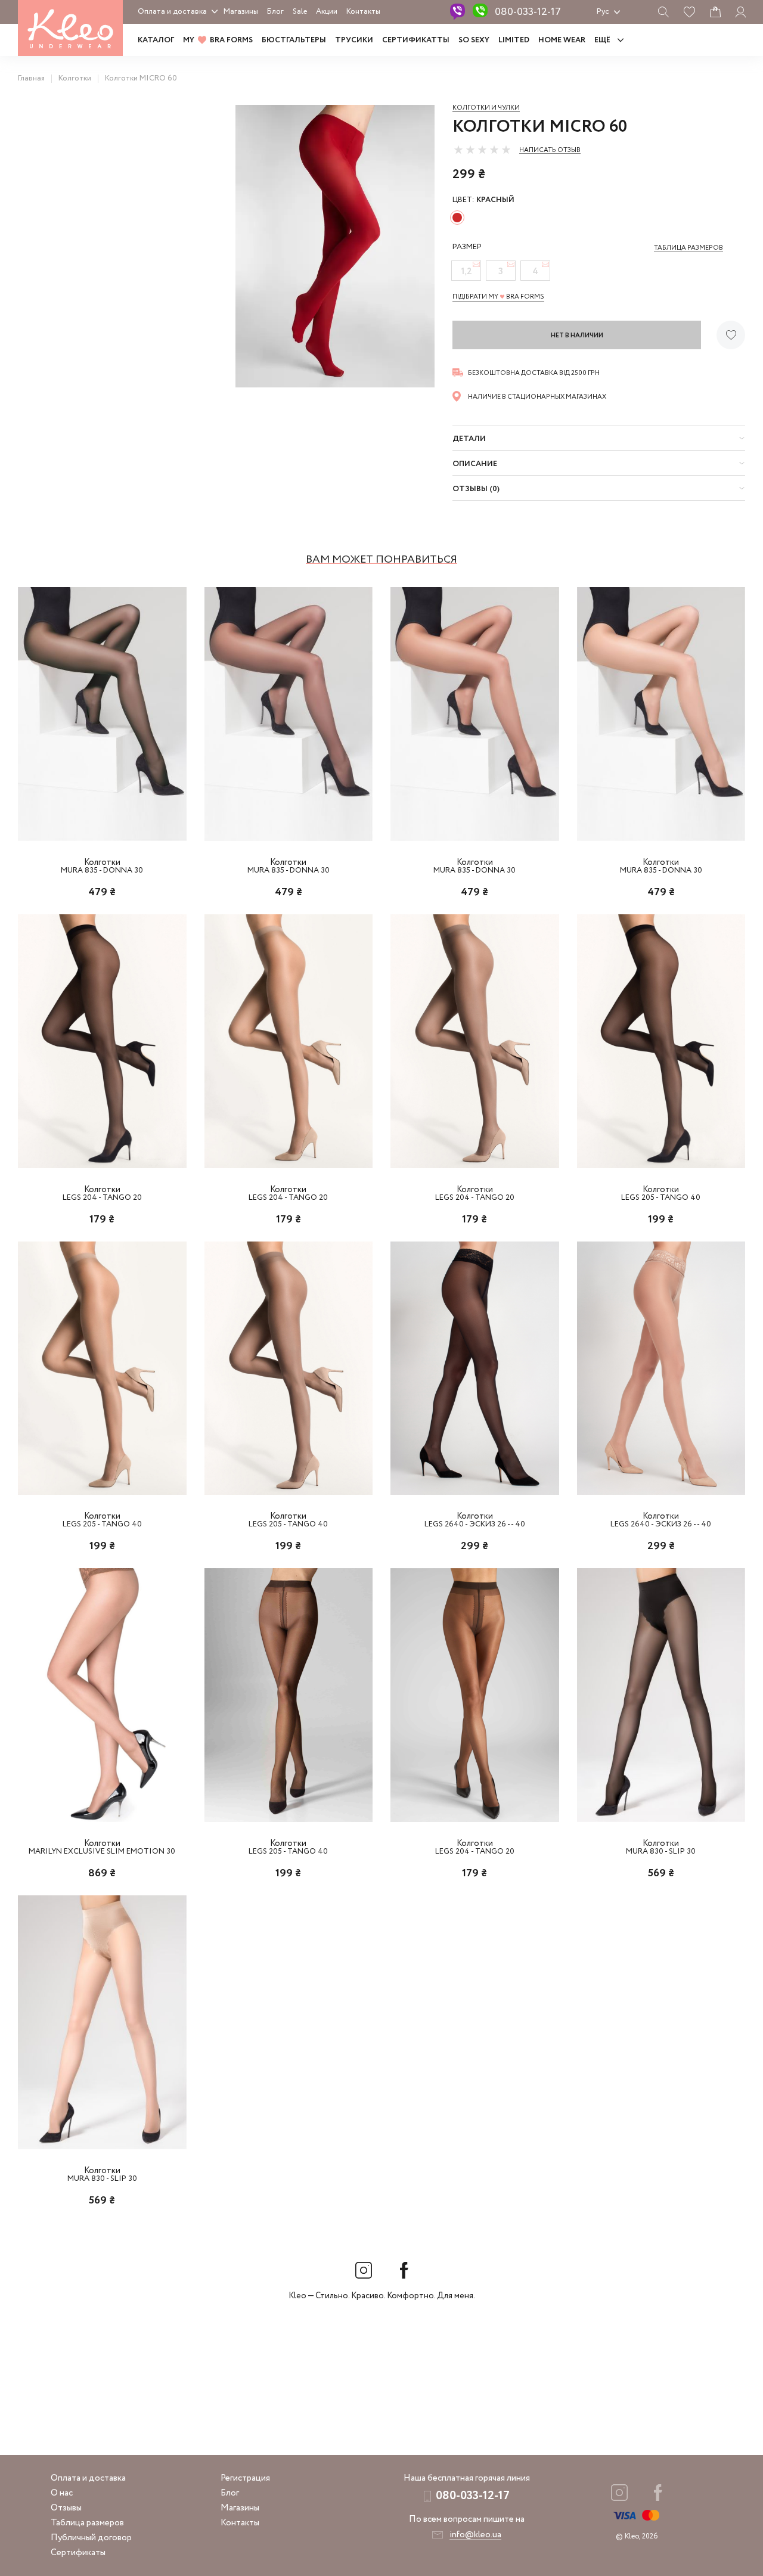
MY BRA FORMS (218, 40)
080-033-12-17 (528, 12)
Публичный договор (91, 2538)
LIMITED (514, 40)
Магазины (241, 12)
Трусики (354, 40)
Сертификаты (78, 2553)
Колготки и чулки (486, 108)
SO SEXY (474, 40)
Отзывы (66, 2508)
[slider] (482, 150)
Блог (275, 12)
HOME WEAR (562, 40)
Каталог (156, 40)
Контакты (363, 12)
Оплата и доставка (172, 12)
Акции (327, 12)
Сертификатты (416, 40)
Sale (300, 12)
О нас (62, 2493)
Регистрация (245, 2478)
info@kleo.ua (475, 2535)
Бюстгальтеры (294, 40)
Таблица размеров (87, 2523)
